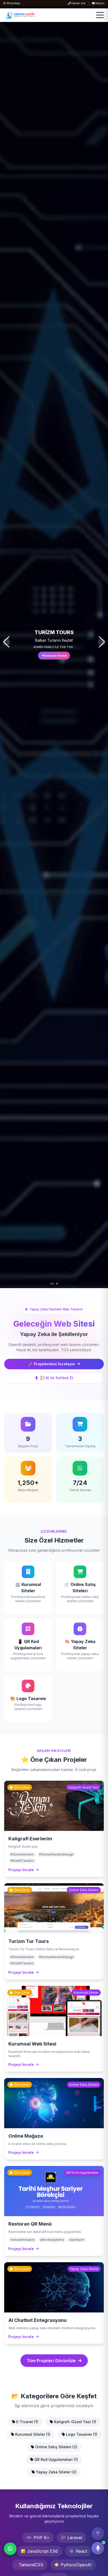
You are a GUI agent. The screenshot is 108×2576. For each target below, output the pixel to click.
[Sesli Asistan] (98, 2547)
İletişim (100, 3)
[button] (51, 1284)
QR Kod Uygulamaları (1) (56, 2459)
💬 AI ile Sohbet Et (57, 1378)
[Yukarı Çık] (98, 2534)
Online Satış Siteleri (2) (56, 2447)
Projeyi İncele (21, 1870)
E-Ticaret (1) (27, 2422)
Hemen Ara (78, 3)
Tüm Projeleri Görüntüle (51, 2361)
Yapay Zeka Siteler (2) (56, 2472)
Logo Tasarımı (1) (81, 2434)
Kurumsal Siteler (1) (32, 2434)
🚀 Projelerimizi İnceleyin (52, 1364)
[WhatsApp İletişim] (10, 2549)
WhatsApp (13, 3)
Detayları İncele (55, 656)
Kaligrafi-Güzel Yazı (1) (75, 2422)
